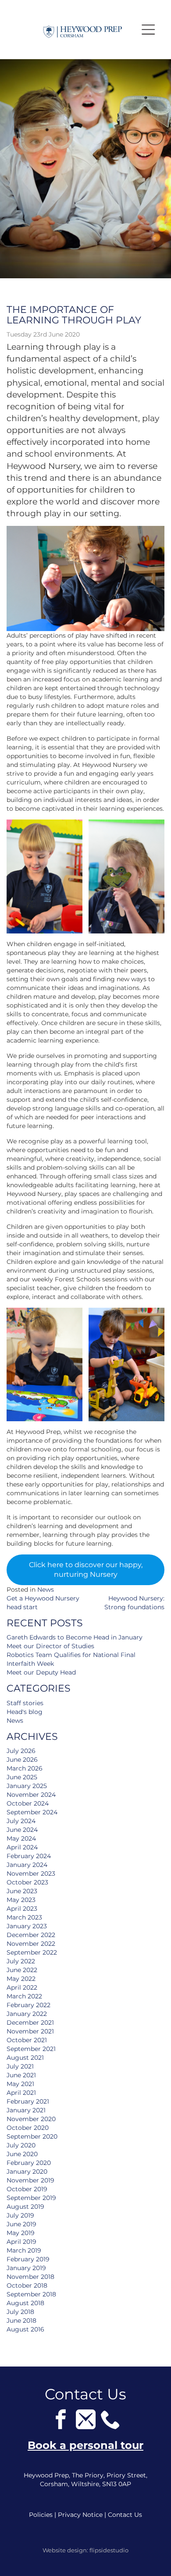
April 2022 (22, 1987)
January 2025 (27, 1786)
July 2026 (21, 1751)
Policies (41, 2515)
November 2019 (30, 2180)
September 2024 (32, 1812)
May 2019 (21, 2233)
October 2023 (27, 1882)
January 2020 (27, 2172)
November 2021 (30, 2031)
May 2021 (20, 2084)
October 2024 (28, 1803)
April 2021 (21, 2093)
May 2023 (21, 1900)
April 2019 (21, 2242)
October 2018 (27, 2285)
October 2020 (28, 2128)
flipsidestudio (109, 2550)
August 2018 (25, 2303)
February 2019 (28, 2259)
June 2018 (21, 2321)
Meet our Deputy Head (41, 1672)
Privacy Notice (80, 2515)
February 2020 (29, 2163)
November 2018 (30, 2277)
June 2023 (22, 1891)
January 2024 (27, 1865)
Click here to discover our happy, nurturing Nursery (86, 1570)
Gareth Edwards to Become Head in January (75, 1637)
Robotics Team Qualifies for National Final (71, 1655)
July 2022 (21, 1961)
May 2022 (21, 1979)
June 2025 (22, 1777)
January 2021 (26, 2110)
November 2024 (31, 1795)
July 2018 (20, 2312)
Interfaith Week (30, 1664)
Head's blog (25, 1712)
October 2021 (27, 2040)
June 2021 (21, 2075)
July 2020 (21, 2145)
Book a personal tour (85, 2445)
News (46, 1590)
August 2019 (25, 2207)
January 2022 (27, 2014)
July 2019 (20, 2215)
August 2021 (25, 2058)
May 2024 (21, 1838)
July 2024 (21, 1821)
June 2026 (22, 1760)
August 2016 (25, 2329)
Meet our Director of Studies (50, 1646)
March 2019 (24, 2250)
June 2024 (22, 1830)
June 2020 (22, 2154)
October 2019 (27, 2189)
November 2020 (31, 2119)
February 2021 (28, 2101)
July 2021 (20, 2066)
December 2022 (31, 1935)
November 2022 (31, 1944)
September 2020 (32, 2136)
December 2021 (30, 2022)
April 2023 (22, 1909)
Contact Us (125, 2515)
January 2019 (26, 2268)
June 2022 (22, 1970)
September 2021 (31, 2049)
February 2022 (28, 2005)
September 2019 (31, 2198)
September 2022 (32, 1952)
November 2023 (31, 1873)
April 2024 (22, 1847)
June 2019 (21, 2224)
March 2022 (24, 1996)
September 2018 (31, 2294)
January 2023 (27, 1926)
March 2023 (24, 1917)
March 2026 (25, 1768)
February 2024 (29, 1856)
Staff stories (25, 1703)
